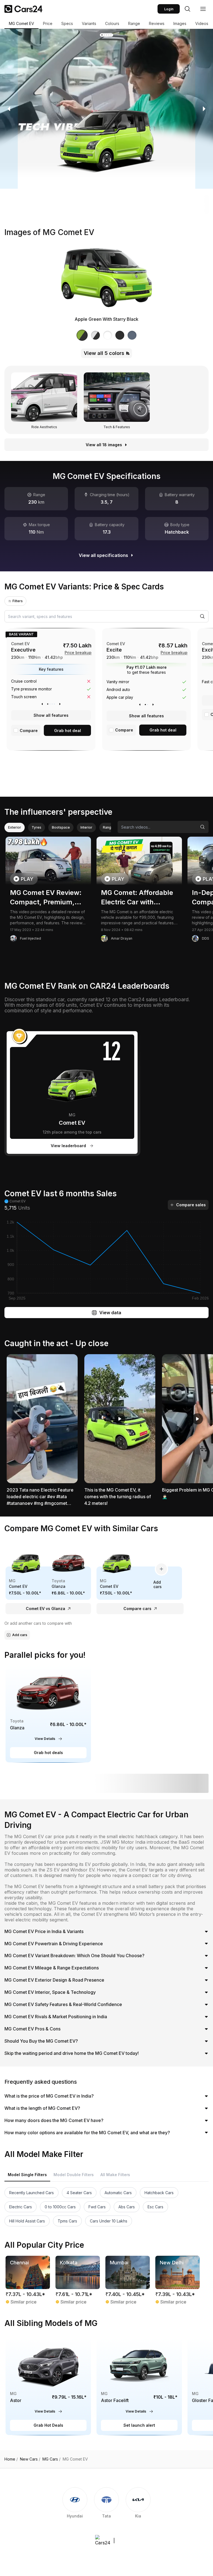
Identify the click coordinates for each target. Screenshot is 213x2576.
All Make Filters (115, 2175)
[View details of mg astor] (48, 2386)
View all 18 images (104, 445)
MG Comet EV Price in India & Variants (44, 1931)
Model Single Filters (27, 2175)
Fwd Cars (97, 2207)
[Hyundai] (75, 2506)
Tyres (36, 827)
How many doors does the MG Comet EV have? (54, 2120)
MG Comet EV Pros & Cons (32, 2029)
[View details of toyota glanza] (48, 1714)
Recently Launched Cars (31, 2193)
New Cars (30, 2459)
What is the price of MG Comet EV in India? (49, 2096)
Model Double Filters (74, 2175)
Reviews (157, 23)
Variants (89, 23)
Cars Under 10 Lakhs (109, 2221)
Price (48, 23)
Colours (112, 23)
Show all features (51, 715)
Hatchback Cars (159, 2193)
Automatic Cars (118, 2193)
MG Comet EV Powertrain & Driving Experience (54, 1944)
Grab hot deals (48, 1753)
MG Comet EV (21, 23)
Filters (18, 601)
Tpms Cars (67, 2221)
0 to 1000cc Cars (60, 2207)
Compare (29, 731)
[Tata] (106, 2506)
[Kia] (138, 2506)
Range (134, 23)
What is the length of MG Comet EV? (42, 2108)
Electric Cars (21, 2207)
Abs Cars (127, 2207)
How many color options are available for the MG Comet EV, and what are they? (87, 2133)
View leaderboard (68, 1146)
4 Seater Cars (79, 2193)
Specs (67, 23)
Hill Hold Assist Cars (27, 2221)
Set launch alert (139, 2425)
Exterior (15, 827)
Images (180, 23)
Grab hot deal (68, 731)
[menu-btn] (203, 9)
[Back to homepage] (23, 9)
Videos (202, 23)
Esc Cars (155, 2207)
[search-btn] (187, 9)
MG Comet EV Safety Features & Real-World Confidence (63, 2004)
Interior (86, 827)
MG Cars (51, 2459)
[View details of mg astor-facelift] (139, 2386)
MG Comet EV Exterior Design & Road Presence (54, 1980)
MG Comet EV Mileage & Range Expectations (52, 1968)
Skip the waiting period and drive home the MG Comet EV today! (72, 2053)
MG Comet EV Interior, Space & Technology (50, 1992)
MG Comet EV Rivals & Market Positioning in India (56, 2017)
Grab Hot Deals (48, 2425)
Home (11, 2459)
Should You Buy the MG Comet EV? (41, 2041)
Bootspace (61, 827)
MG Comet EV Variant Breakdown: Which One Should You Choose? (74, 1956)
